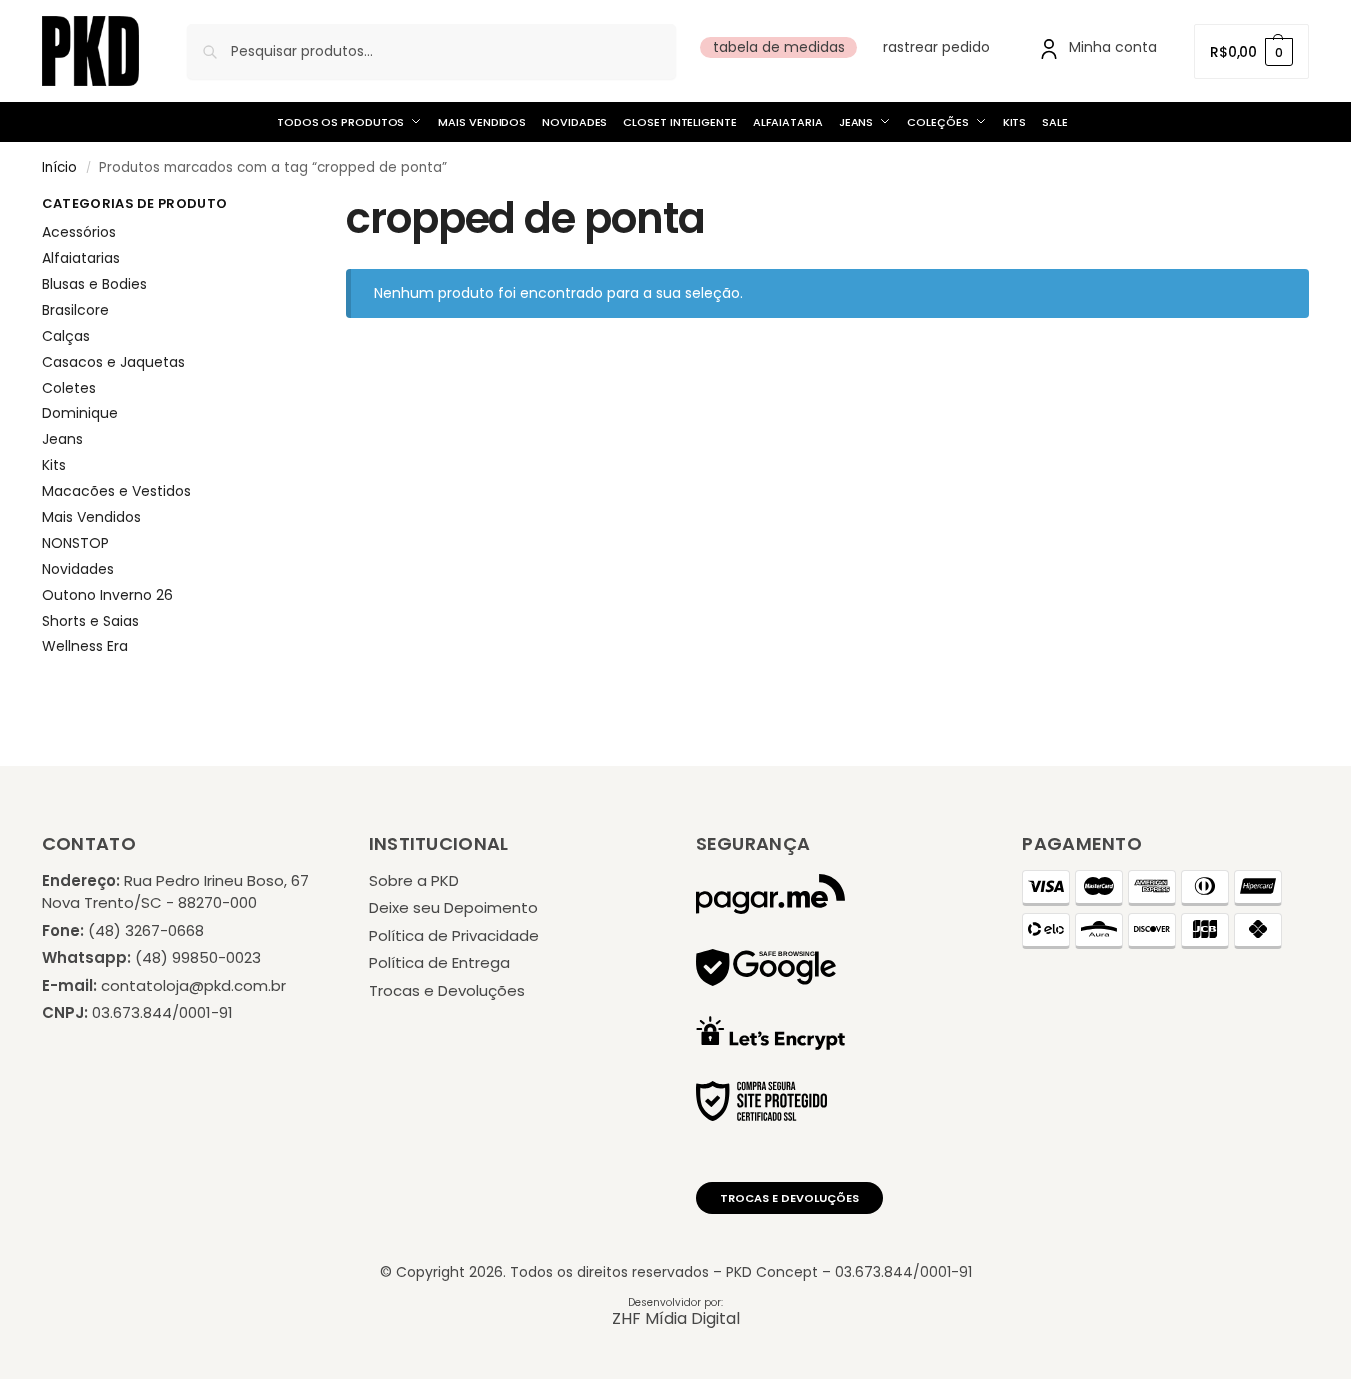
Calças (66, 336)
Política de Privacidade (454, 935)
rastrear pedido (936, 47)
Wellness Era (85, 646)
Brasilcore (75, 310)
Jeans (62, 439)
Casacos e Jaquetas (113, 362)
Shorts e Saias (90, 621)
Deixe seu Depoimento (453, 907)
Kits (54, 465)
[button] (1251, 51)
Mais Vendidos (91, 517)
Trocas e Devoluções (447, 990)
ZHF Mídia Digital (676, 1318)
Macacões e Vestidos (116, 491)
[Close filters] (263, 207)
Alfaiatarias (81, 258)
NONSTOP (75, 543)
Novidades (78, 569)
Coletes (69, 388)
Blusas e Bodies (94, 284)
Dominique (80, 413)
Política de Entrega (439, 962)
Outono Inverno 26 (107, 595)
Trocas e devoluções (789, 1198)
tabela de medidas (779, 47)
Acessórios (79, 232)
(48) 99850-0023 (198, 957)
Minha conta (1113, 47)
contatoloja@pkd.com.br (193, 985)
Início (59, 167)
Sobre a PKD (414, 880)
